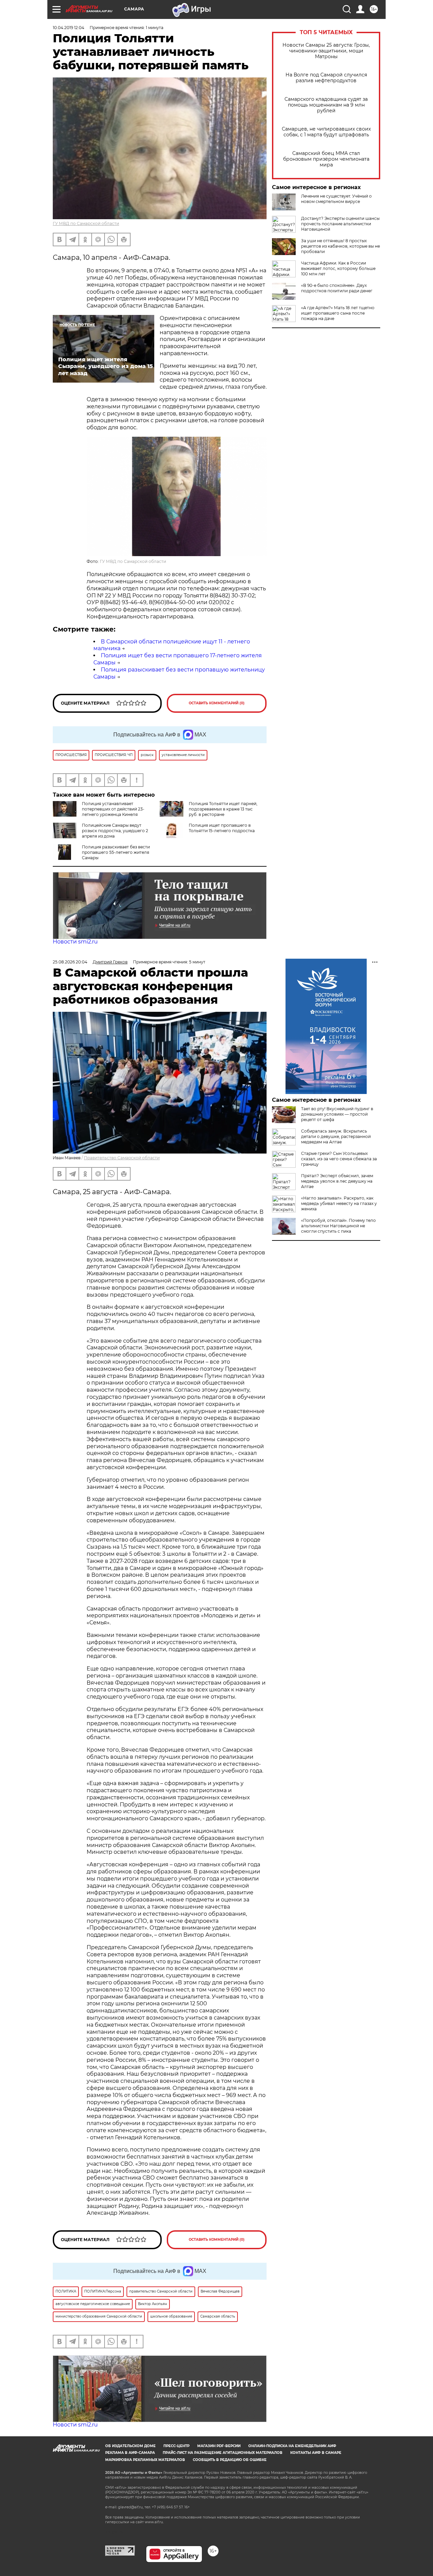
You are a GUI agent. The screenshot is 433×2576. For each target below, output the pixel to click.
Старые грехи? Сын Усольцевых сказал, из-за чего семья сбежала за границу (339, 1159)
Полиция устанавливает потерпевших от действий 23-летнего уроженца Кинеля (113, 809)
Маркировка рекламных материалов (145, 2460)
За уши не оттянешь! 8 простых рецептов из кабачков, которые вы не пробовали (340, 246)
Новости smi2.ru (75, 942)
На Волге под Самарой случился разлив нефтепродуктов (326, 78)
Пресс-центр (176, 2446)
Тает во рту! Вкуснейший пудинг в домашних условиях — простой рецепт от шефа (337, 1114)
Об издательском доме (130, 2446)
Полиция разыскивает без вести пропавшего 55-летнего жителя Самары (116, 852)
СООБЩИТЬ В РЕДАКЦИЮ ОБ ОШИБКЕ (230, 2460)
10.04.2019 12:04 (69, 28)
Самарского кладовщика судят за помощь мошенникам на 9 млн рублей (326, 105)
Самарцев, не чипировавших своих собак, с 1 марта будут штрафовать (326, 132)
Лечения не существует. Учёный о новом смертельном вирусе (336, 199)
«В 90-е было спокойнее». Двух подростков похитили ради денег (337, 288)
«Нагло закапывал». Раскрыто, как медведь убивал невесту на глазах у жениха (339, 1203)
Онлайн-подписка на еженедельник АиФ (292, 2446)
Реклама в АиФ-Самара (130, 2453)
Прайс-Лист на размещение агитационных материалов (223, 2453)
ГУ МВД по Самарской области (86, 223)
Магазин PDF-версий (219, 2446)
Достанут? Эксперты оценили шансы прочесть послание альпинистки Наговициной (340, 224)
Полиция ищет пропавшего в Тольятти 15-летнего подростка (222, 828)
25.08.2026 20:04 (70, 962)
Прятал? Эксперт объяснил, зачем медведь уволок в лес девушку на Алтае (337, 1181)
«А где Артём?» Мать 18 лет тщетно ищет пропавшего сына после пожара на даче (338, 313)
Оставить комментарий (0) (217, 703)
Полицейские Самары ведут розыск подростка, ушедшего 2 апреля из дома (115, 831)
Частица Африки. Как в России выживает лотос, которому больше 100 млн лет (338, 268)
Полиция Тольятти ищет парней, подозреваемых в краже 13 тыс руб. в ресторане (223, 809)
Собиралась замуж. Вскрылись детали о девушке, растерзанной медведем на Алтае (336, 1136)
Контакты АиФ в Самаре (316, 2453)
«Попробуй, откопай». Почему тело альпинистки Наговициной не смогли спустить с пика (338, 1226)
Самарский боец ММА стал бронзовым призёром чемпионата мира (326, 159)
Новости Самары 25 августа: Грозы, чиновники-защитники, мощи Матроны (326, 51)
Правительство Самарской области (122, 1158)
